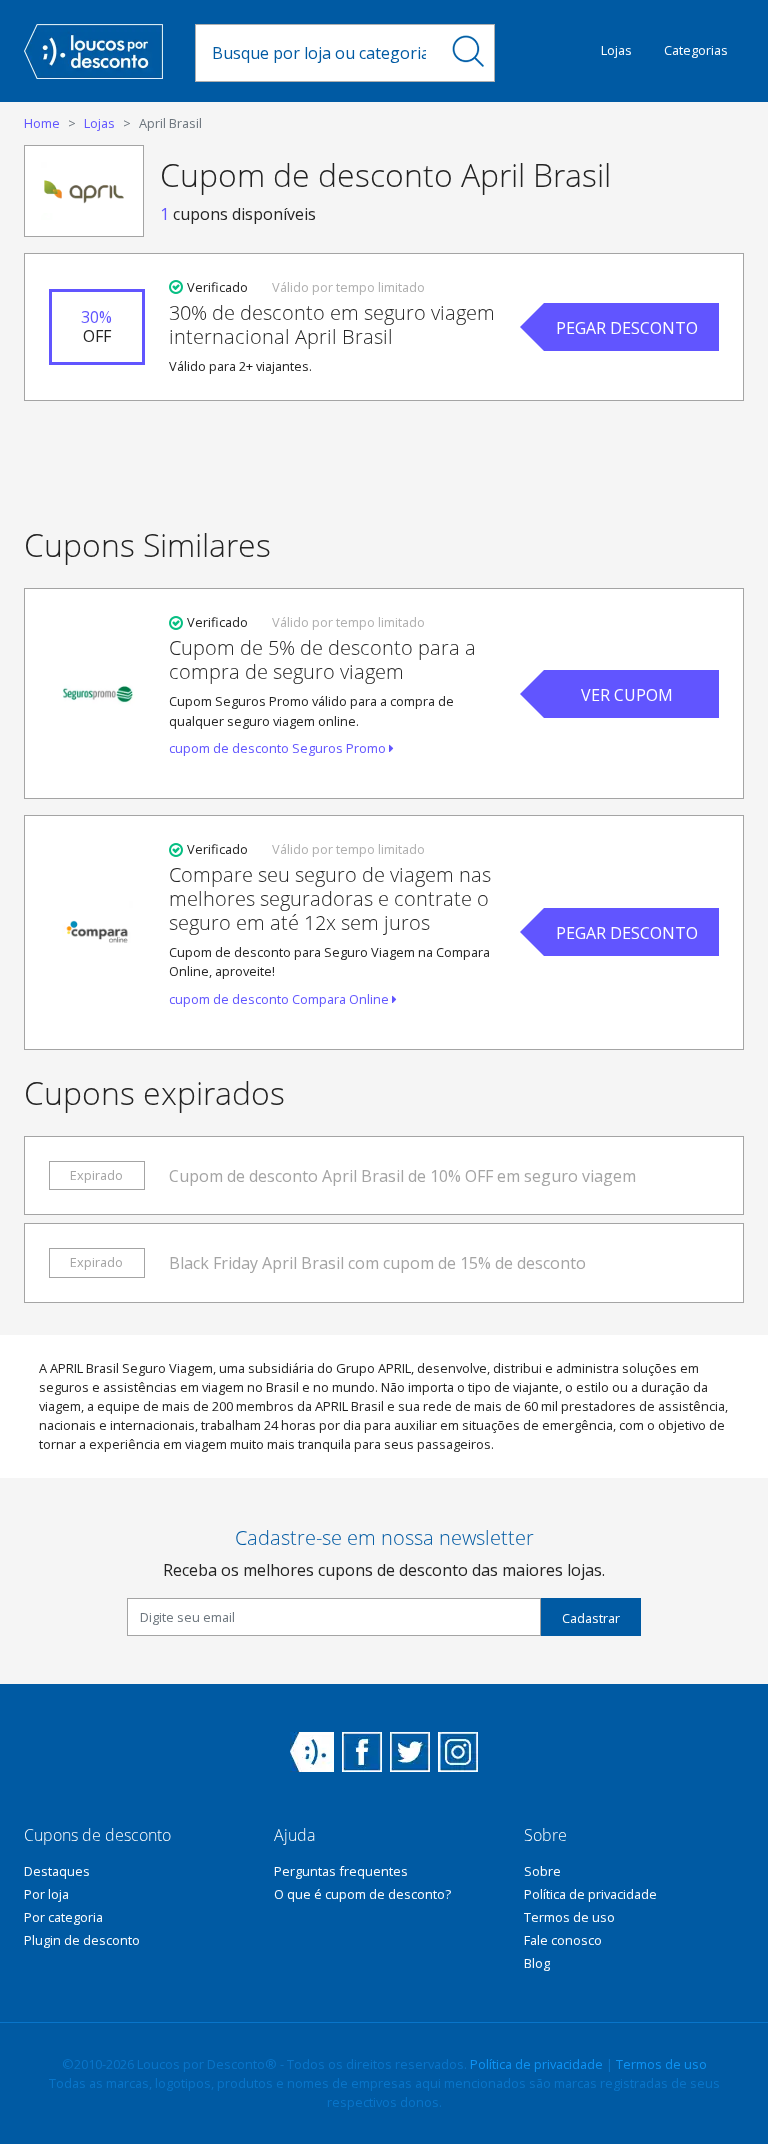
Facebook (362, 1752)
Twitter (410, 1752)
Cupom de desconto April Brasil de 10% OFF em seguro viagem (402, 1176)
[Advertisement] (384, 459)
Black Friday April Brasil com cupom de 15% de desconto (377, 1263)
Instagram (458, 1752)
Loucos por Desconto (312, 1752)
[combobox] (319, 53)
